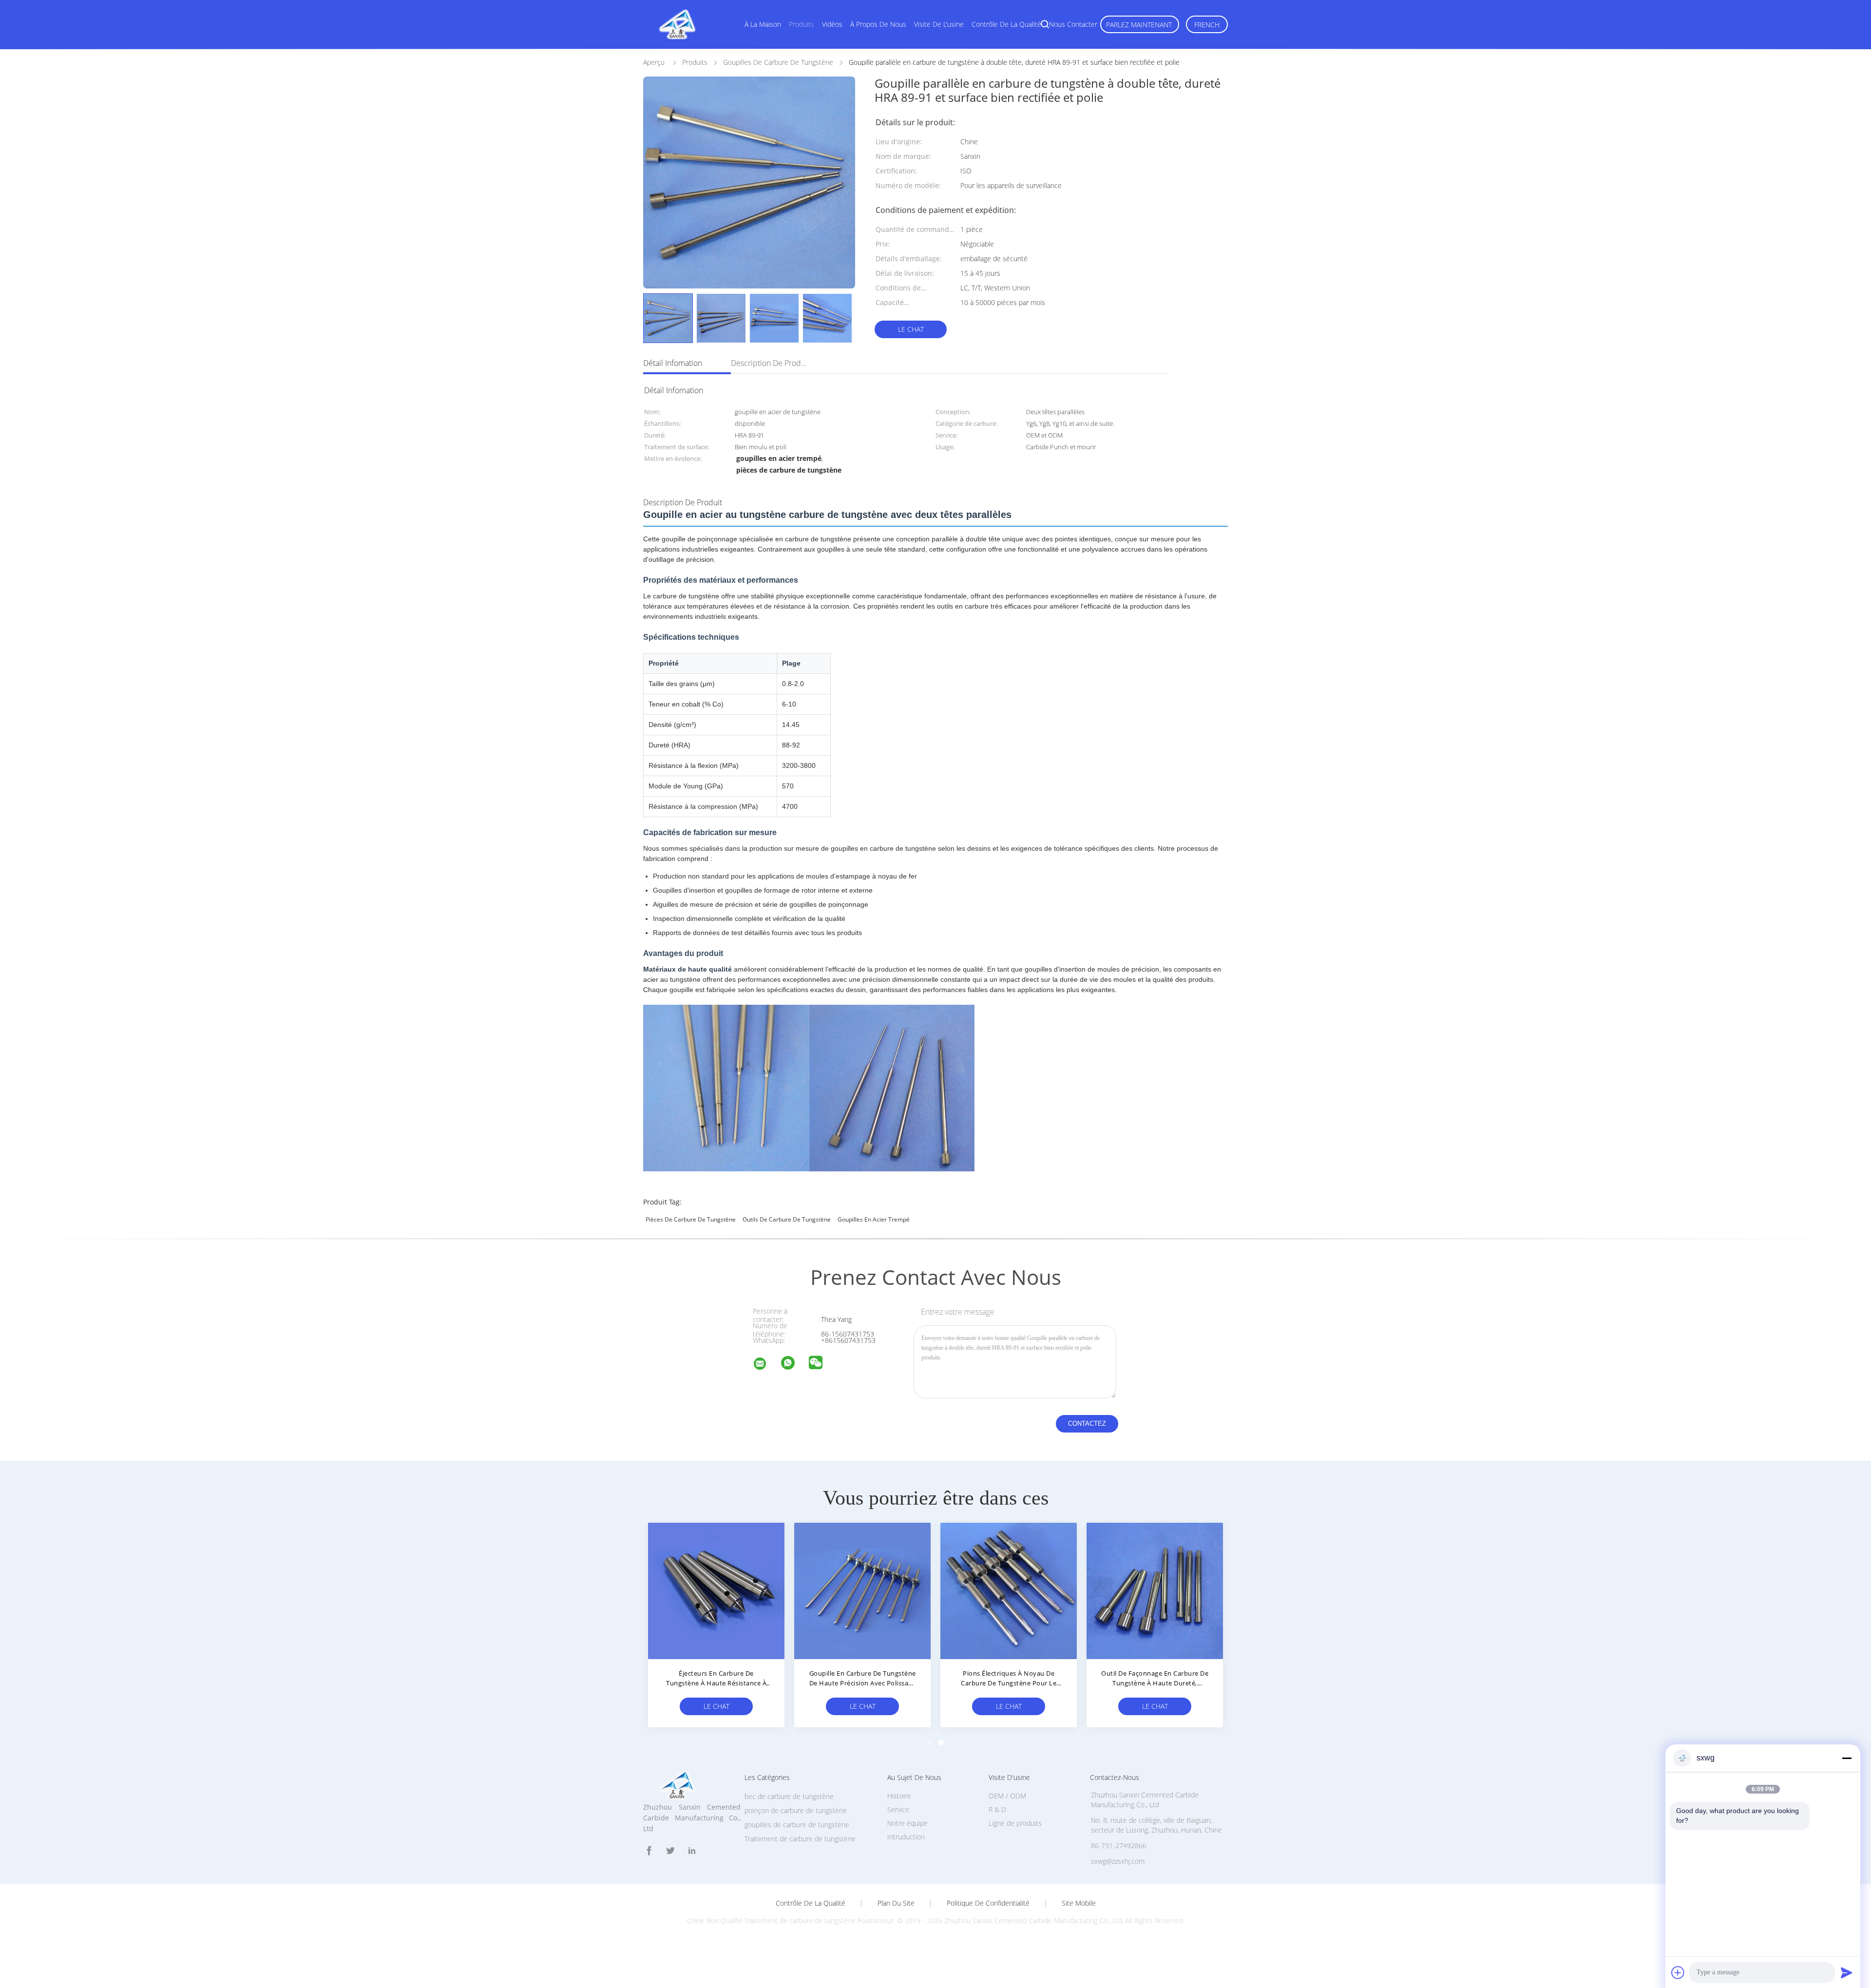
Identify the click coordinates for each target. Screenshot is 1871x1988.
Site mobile (1079, 1903)
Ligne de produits (1015, 1823)
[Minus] (1847, 1758)
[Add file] (1678, 1972)
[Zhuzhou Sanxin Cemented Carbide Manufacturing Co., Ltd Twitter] (670, 1851)
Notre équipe (907, 1823)
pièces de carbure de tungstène (691, 1219)
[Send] (1847, 1972)
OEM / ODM (1007, 1796)
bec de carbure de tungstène (789, 1796)
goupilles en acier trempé (874, 1219)
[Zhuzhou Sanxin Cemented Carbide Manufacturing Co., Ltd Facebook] (649, 1851)
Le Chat (911, 329)
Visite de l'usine (939, 24)
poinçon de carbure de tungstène (796, 1810)
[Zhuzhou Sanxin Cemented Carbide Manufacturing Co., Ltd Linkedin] (692, 1851)
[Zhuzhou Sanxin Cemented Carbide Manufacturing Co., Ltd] (766, 1365)
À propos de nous (878, 24)
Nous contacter (1073, 24)
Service (898, 1809)
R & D (997, 1809)
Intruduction (906, 1837)
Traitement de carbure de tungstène (800, 1839)
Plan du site (896, 1903)
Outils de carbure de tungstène (787, 1219)
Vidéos (832, 24)
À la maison (763, 24)
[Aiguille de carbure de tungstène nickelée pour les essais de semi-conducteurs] (716, 1590)
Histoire (899, 1796)
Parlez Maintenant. (1140, 25)
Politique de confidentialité (988, 1903)
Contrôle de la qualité (1006, 24)
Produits (802, 24)
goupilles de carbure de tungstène (797, 1825)
